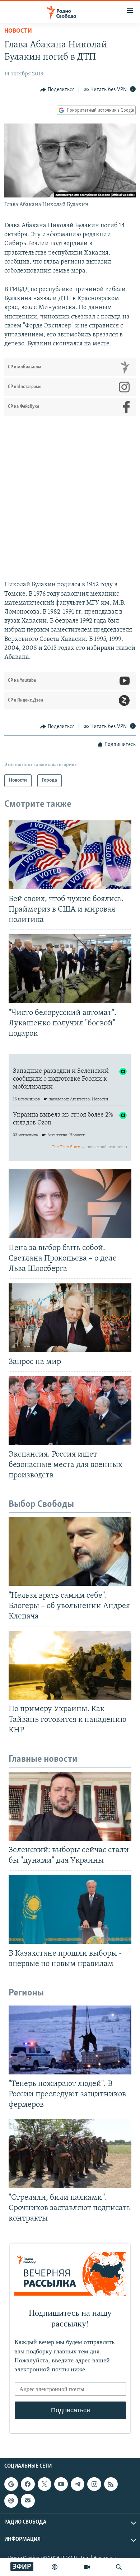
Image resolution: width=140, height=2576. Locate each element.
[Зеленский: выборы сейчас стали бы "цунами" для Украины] (70, 1806)
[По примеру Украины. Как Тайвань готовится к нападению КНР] (70, 1665)
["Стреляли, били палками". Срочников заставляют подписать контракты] (70, 2154)
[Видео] (87, 2567)
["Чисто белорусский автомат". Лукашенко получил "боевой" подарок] (70, 969)
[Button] (57, 90)
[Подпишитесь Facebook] (28, 2484)
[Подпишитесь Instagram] (94, 2484)
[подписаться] (28, 2501)
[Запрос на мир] (70, 1318)
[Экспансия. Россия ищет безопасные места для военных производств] (70, 1411)
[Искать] (119, 2567)
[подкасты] (55, 2567)
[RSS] (111, 2484)
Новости (18, 31)
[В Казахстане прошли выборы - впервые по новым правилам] (70, 1909)
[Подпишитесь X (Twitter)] (45, 2484)
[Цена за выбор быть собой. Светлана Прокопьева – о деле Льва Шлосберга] (70, 1204)
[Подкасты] (11, 2501)
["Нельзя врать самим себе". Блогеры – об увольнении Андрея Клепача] (70, 1551)
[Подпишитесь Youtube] (61, 2484)
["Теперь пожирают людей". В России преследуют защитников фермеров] (70, 2040)
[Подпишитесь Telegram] (78, 2484)
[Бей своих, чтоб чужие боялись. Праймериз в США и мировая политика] (70, 855)
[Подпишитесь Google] (11, 2484)
